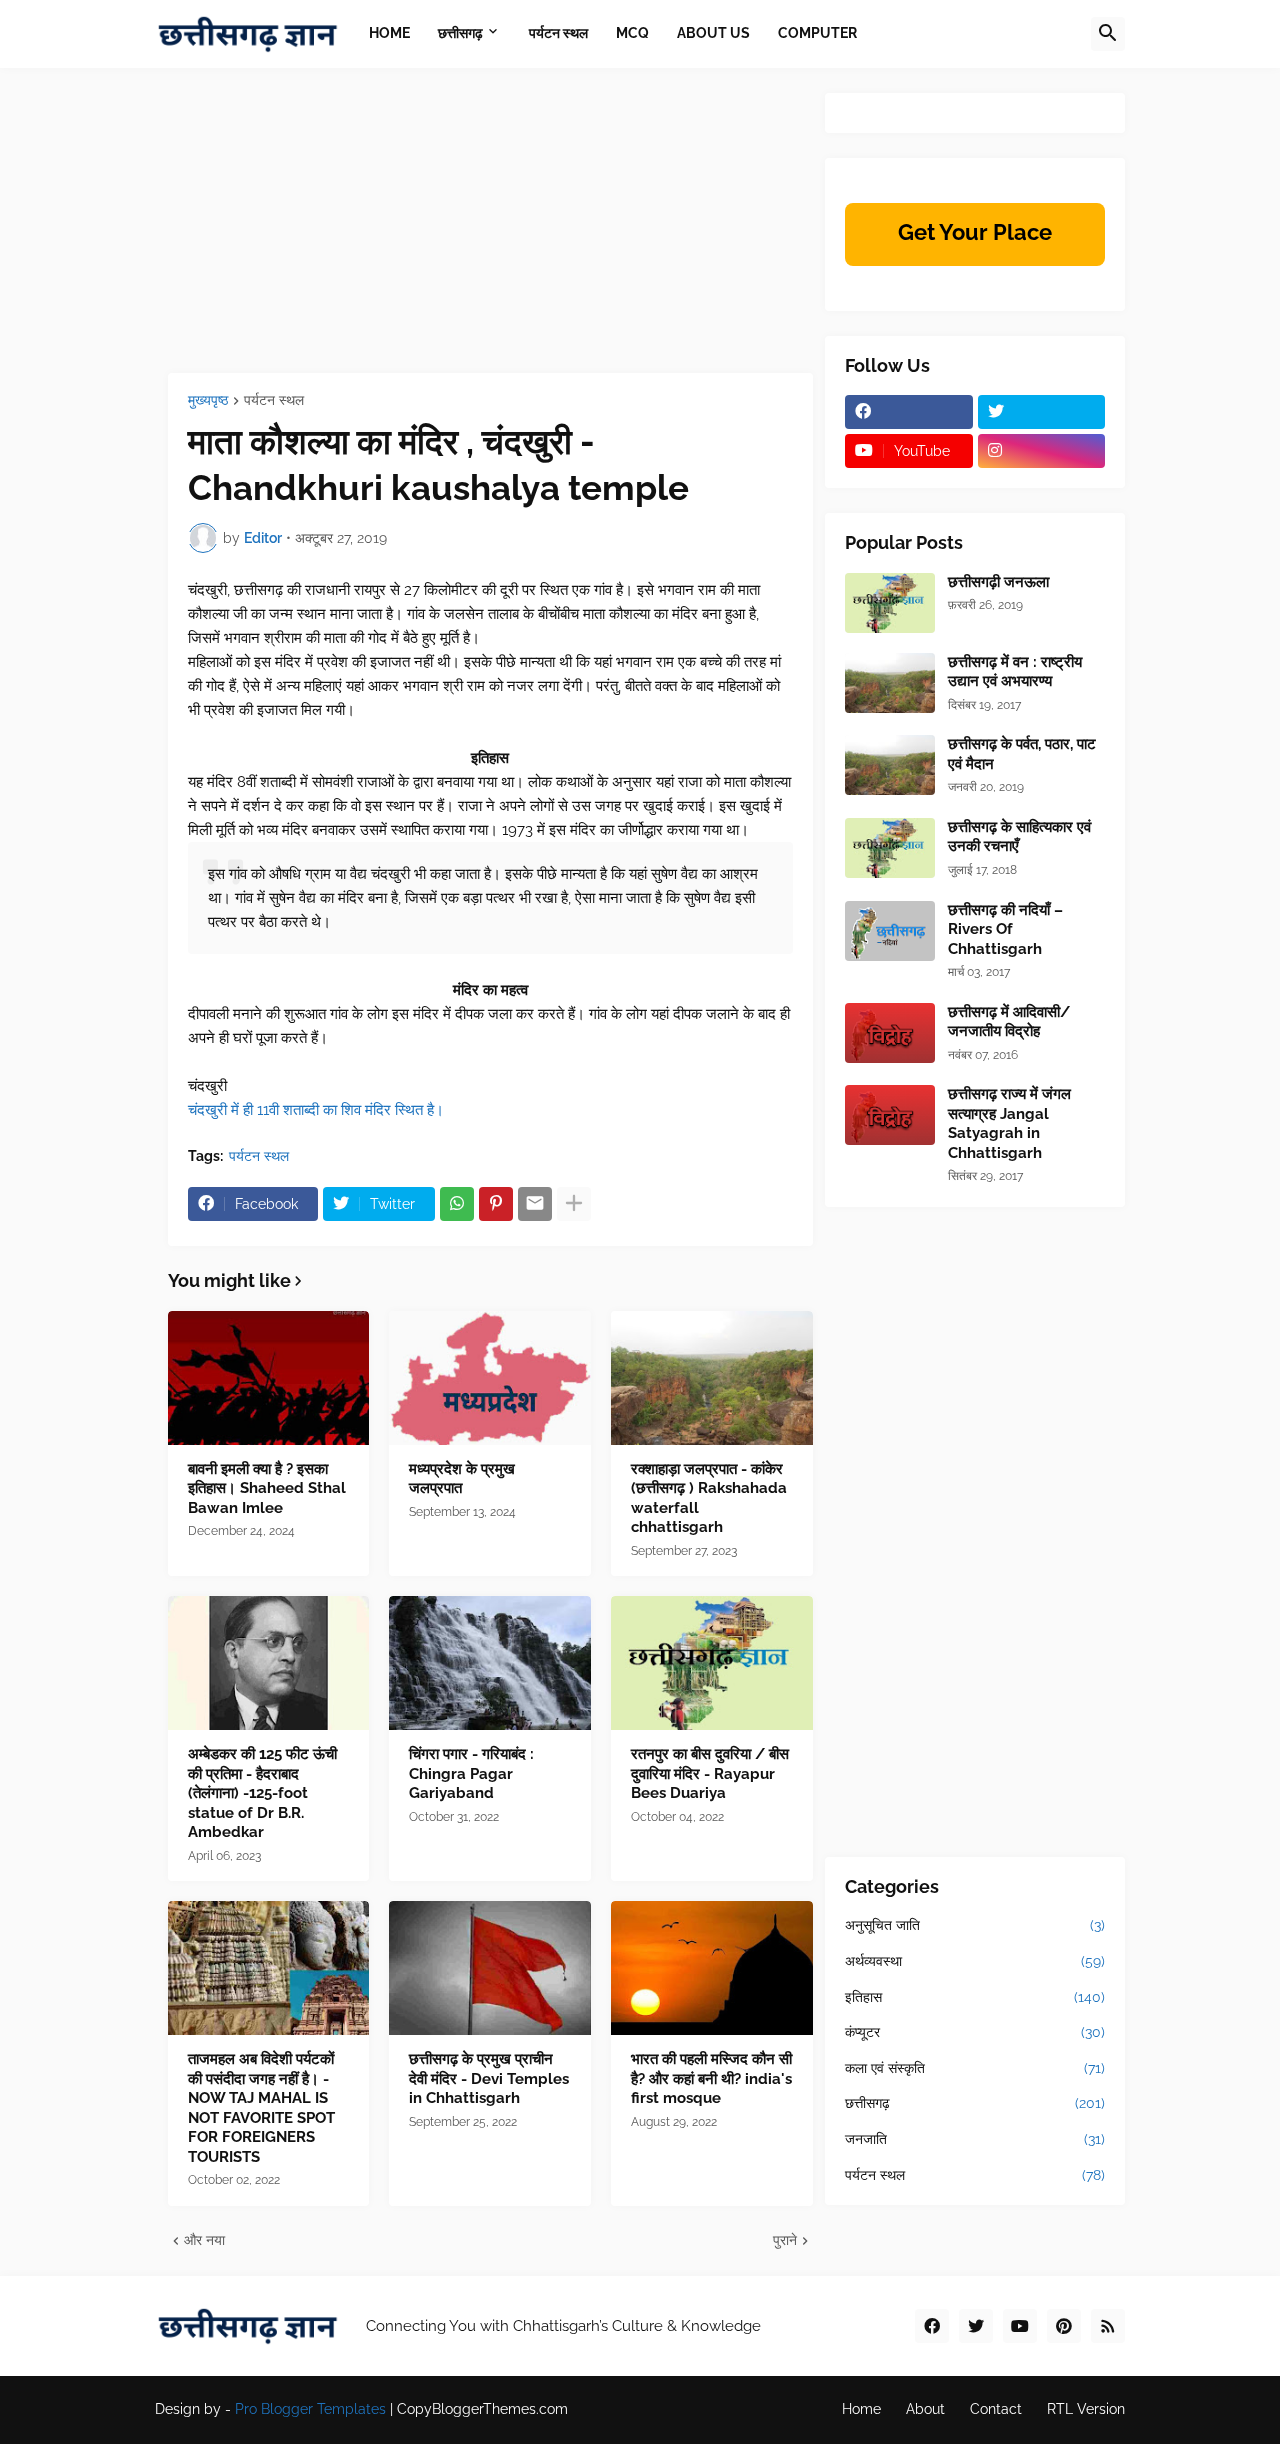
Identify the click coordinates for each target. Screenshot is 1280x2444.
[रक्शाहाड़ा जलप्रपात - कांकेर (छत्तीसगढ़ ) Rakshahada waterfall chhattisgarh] (712, 1378)
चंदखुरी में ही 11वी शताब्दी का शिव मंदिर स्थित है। (316, 1110)
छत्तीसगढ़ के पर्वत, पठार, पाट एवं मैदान (1022, 754)
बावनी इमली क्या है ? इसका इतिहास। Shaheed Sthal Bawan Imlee (267, 1488)
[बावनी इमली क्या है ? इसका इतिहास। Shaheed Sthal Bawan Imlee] (269, 1378)
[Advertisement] (490, 233)
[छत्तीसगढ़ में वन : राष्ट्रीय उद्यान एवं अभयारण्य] (890, 683)
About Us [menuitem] (713, 33)
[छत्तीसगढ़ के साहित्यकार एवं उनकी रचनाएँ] (890, 848)
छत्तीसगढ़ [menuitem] (460, 33)
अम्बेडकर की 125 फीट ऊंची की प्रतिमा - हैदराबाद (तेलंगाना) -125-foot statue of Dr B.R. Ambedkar (262, 1793)
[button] (1108, 34)
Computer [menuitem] (817, 33)
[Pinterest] (496, 1204)
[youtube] (1020, 2326)
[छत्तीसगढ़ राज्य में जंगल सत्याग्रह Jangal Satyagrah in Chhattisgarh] (890, 1115)
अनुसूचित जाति (975, 1925)
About (925, 2409)
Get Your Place (975, 232)
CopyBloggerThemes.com (482, 2409)
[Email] (535, 1204)
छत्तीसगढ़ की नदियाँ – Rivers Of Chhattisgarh (1005, 929)
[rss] (1108, 2326)
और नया (204, 2240)
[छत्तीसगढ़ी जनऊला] (890, 603)
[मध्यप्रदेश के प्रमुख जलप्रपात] (490, 1378)
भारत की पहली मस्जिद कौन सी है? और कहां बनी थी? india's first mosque (711, 2078)
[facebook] (909, 412)
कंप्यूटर (975, 2032)
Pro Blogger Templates (310, 2409)
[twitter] (1042, 412)
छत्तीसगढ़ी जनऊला (998, 582)
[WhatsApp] (457, 1204)
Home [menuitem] (389, 33)
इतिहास (975, 1997)
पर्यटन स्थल (274, 400)
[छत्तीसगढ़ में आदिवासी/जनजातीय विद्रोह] (890, 1033)
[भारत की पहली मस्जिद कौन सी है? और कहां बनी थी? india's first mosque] (712, 1968)
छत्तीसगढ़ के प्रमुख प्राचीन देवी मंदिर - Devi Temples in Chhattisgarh (489, 2078)
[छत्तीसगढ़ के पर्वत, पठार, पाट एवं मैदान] (890, 765)
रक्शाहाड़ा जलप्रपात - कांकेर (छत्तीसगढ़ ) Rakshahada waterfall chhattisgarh (709, 1498)
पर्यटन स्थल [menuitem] (558, 33)
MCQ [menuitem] (632, 33)
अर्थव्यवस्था (975, 1961)
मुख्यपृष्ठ (208, 400)
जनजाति (975, 2139)
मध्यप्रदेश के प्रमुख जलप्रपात (462, 1479)
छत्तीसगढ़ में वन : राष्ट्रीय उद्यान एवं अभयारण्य (1015, 672)
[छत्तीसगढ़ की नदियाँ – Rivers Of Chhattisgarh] (890, 931)
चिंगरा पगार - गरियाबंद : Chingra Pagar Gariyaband (471, 1773)
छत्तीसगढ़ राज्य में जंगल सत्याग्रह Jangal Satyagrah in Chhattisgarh (1009, 1123)
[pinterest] (1064, 2326)
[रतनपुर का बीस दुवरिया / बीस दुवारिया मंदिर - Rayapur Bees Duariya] (712, 1663)
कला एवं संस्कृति (975, 2068)
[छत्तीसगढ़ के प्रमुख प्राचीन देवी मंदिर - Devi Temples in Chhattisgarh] (490, 1968)
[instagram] (1042, 451)
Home (861, 2409)
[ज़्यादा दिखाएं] (574, 1204)
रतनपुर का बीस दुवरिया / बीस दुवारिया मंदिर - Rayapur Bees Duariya (710, 1773)
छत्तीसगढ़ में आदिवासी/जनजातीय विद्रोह (1009, 1022)
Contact (996, 2409)
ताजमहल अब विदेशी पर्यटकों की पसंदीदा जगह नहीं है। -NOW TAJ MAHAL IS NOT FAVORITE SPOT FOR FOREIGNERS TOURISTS (261, 2108)
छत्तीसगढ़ (975, 2103)
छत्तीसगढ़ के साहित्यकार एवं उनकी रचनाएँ (1019, 837)
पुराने (785, 2240)
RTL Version (1086, 2409)
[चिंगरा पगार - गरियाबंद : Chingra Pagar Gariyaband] (490, 1663)
